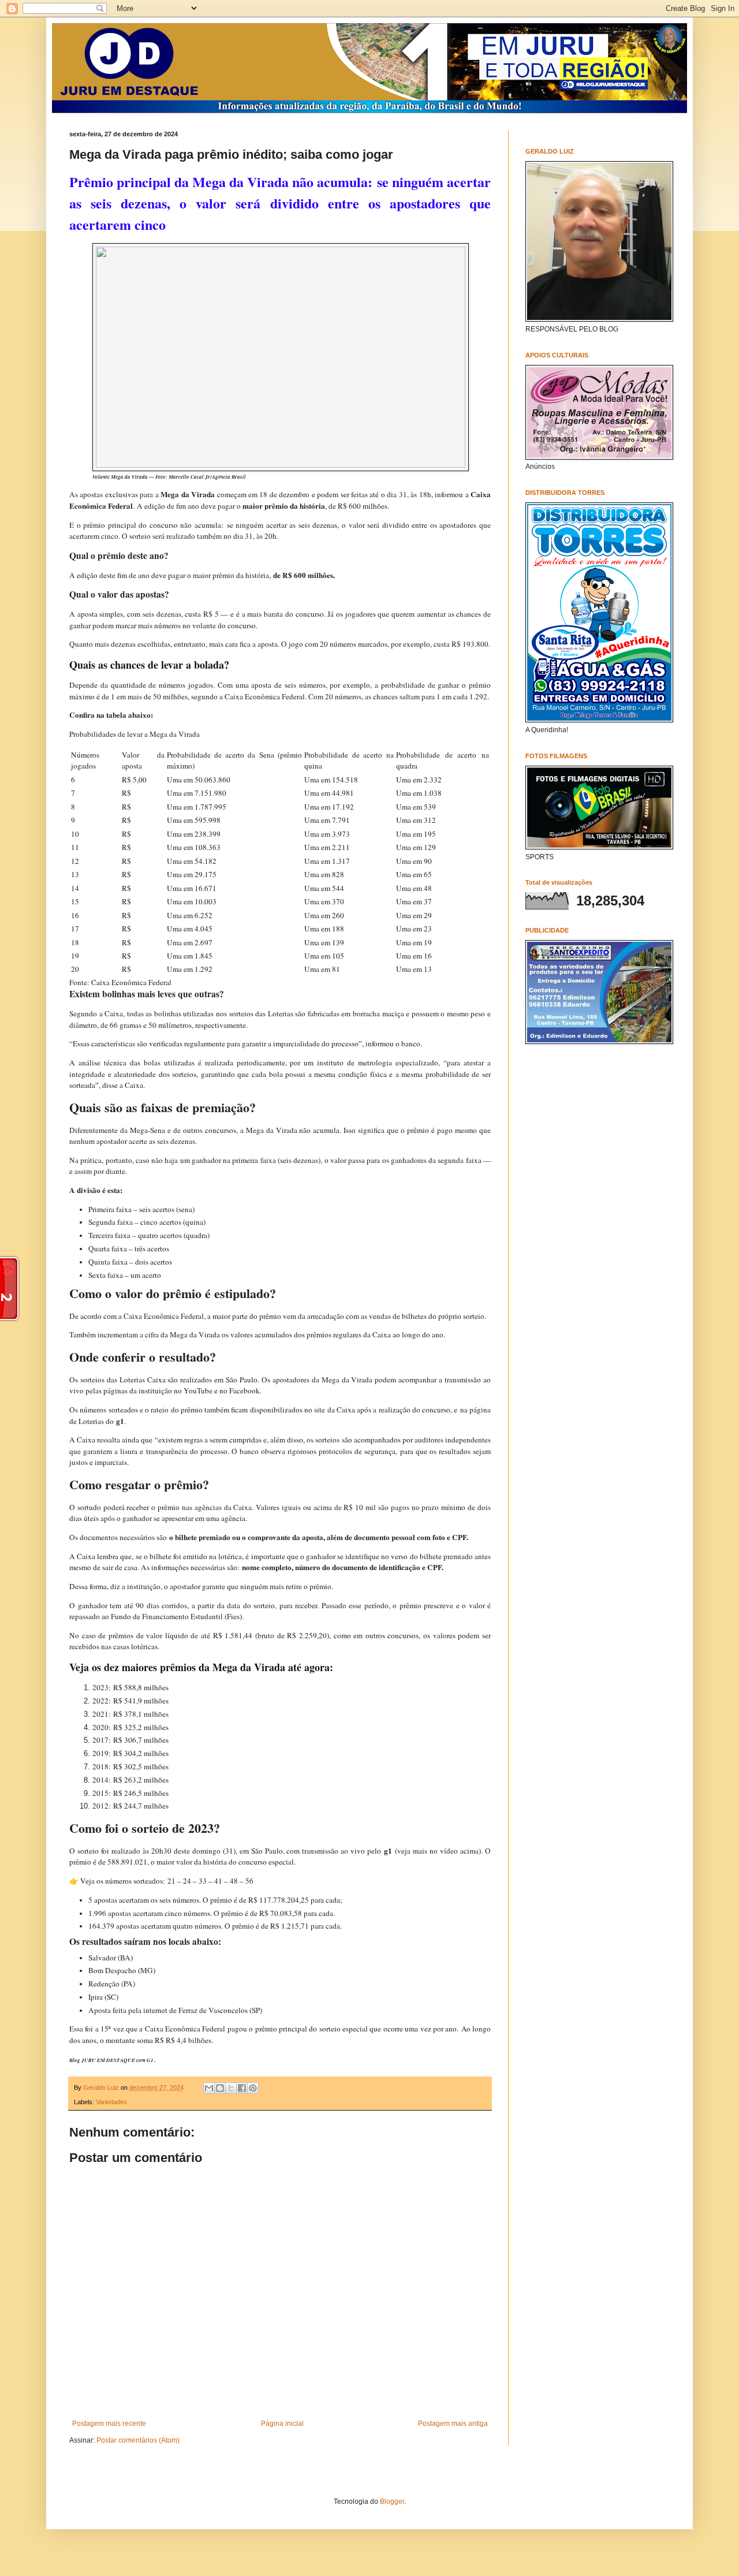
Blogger (392, 2502)
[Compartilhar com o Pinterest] (253, 2088)
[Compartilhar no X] (231, 2088)
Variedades (111, 2102)
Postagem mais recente (109, 2424)
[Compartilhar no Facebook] (242, 2088)
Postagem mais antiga (453, 2424)
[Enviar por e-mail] (209, 2088)
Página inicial (282, 2424)
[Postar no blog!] (220, 2088)
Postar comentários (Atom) (138, 2440)
